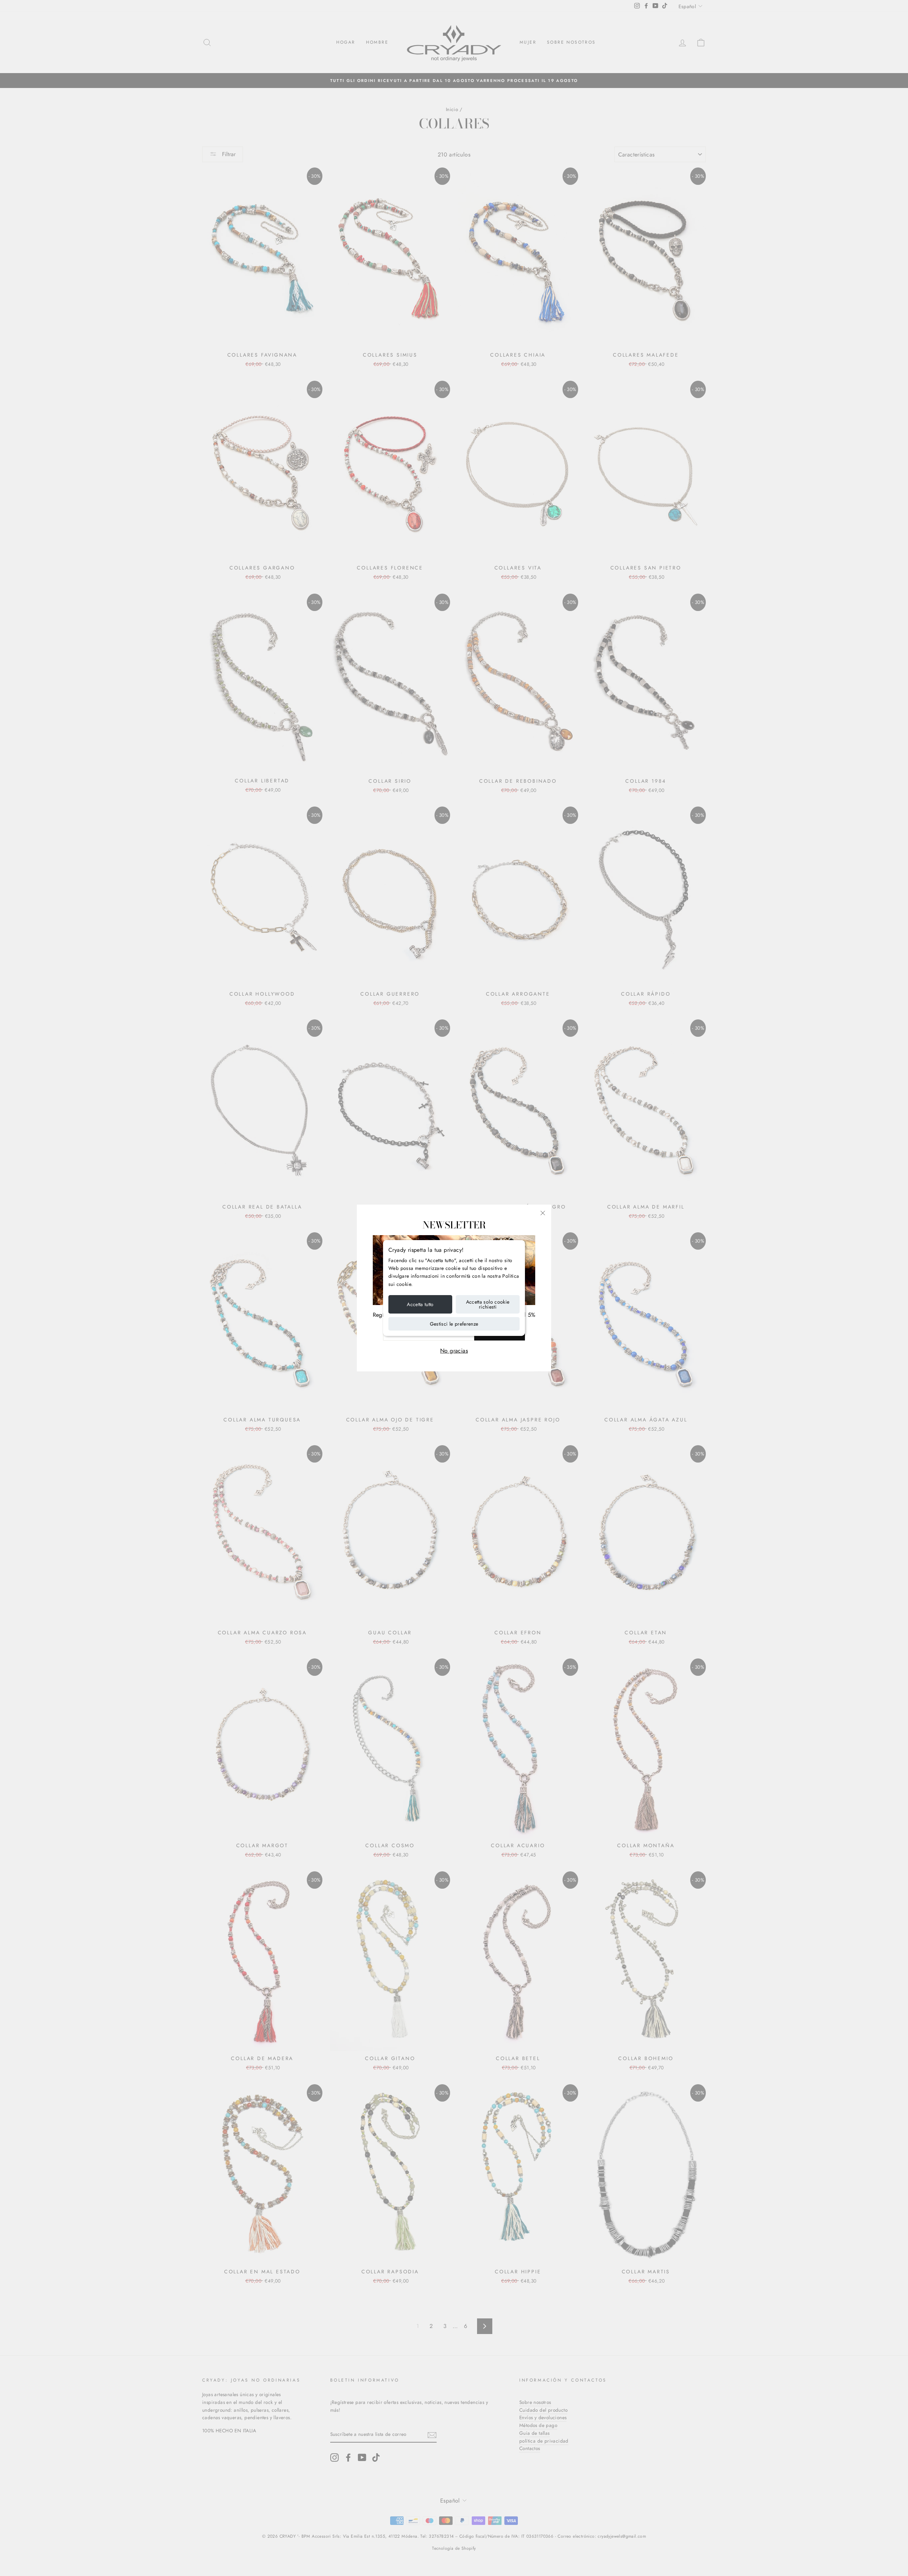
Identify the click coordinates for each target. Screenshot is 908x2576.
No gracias (454, 1351)
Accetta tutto (420, 1304)
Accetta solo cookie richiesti (488, 1304)
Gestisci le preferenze (454, 1324)
